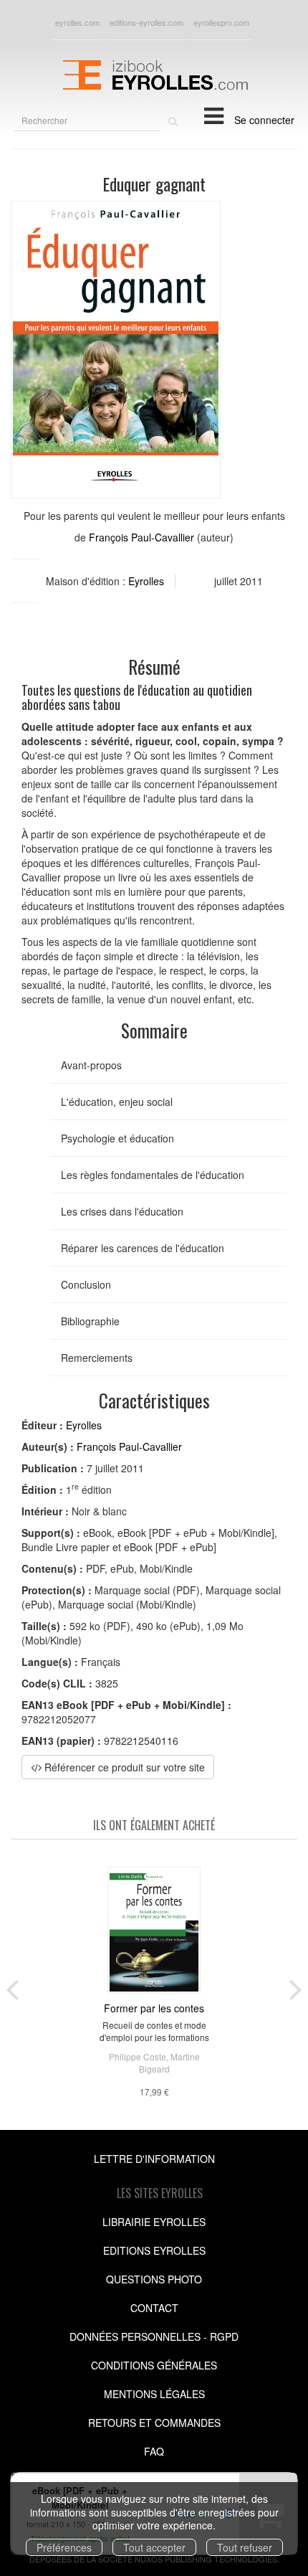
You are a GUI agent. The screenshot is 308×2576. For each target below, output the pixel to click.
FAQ (154, 2451)
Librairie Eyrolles (154, 2222)
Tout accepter (154, 2547)
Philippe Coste (138, 2056)
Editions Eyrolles (154, 2250)
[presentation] (12, 1987)
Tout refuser (245, 2547)
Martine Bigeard (169, 2063)
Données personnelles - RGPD (154, 2336)
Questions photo (154, 2279)
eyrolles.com (77, 22)
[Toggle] (214, 115)
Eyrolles (146, 581)
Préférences (64, 2547)
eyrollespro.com (221, 22)
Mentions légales (154, 2394)
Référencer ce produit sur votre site (123, 1767)
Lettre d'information (154, 2159)
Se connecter (264, 120)
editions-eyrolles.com (146, 22)
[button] (116, 350)
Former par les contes (154, 2008)
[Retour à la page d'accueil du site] (154, 73)
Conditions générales (154, 2365)
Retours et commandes (154, 2423)
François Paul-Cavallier (141, 537)
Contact (154, 2308)
